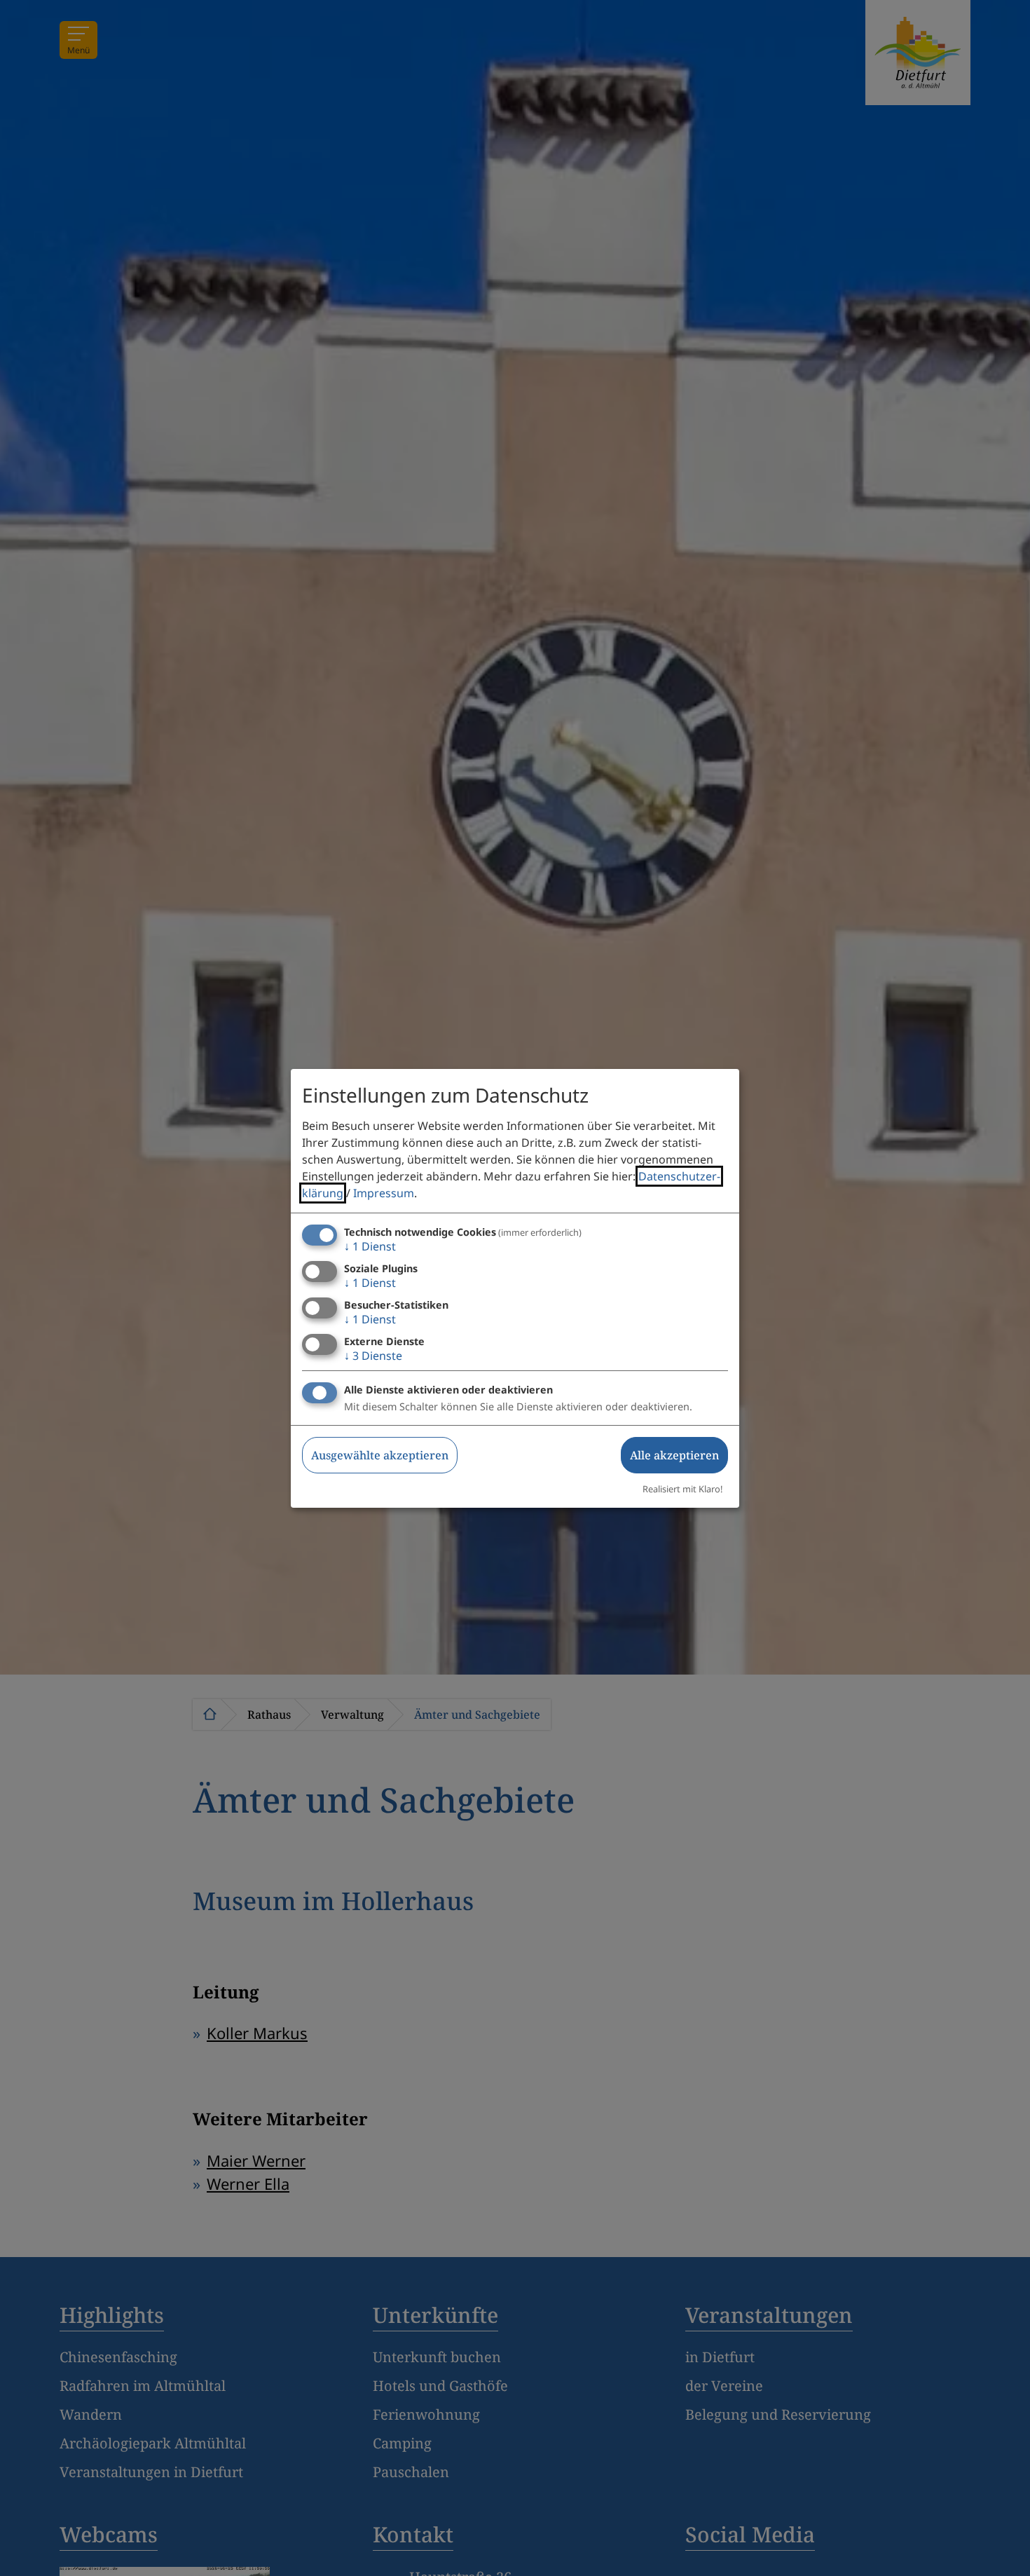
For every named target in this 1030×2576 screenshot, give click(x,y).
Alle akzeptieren (674, 1455)
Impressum (384, 1193)
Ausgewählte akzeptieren (380, 1455)
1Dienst (370, 1246)
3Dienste (373, 1356)
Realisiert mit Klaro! (682, 1489)
